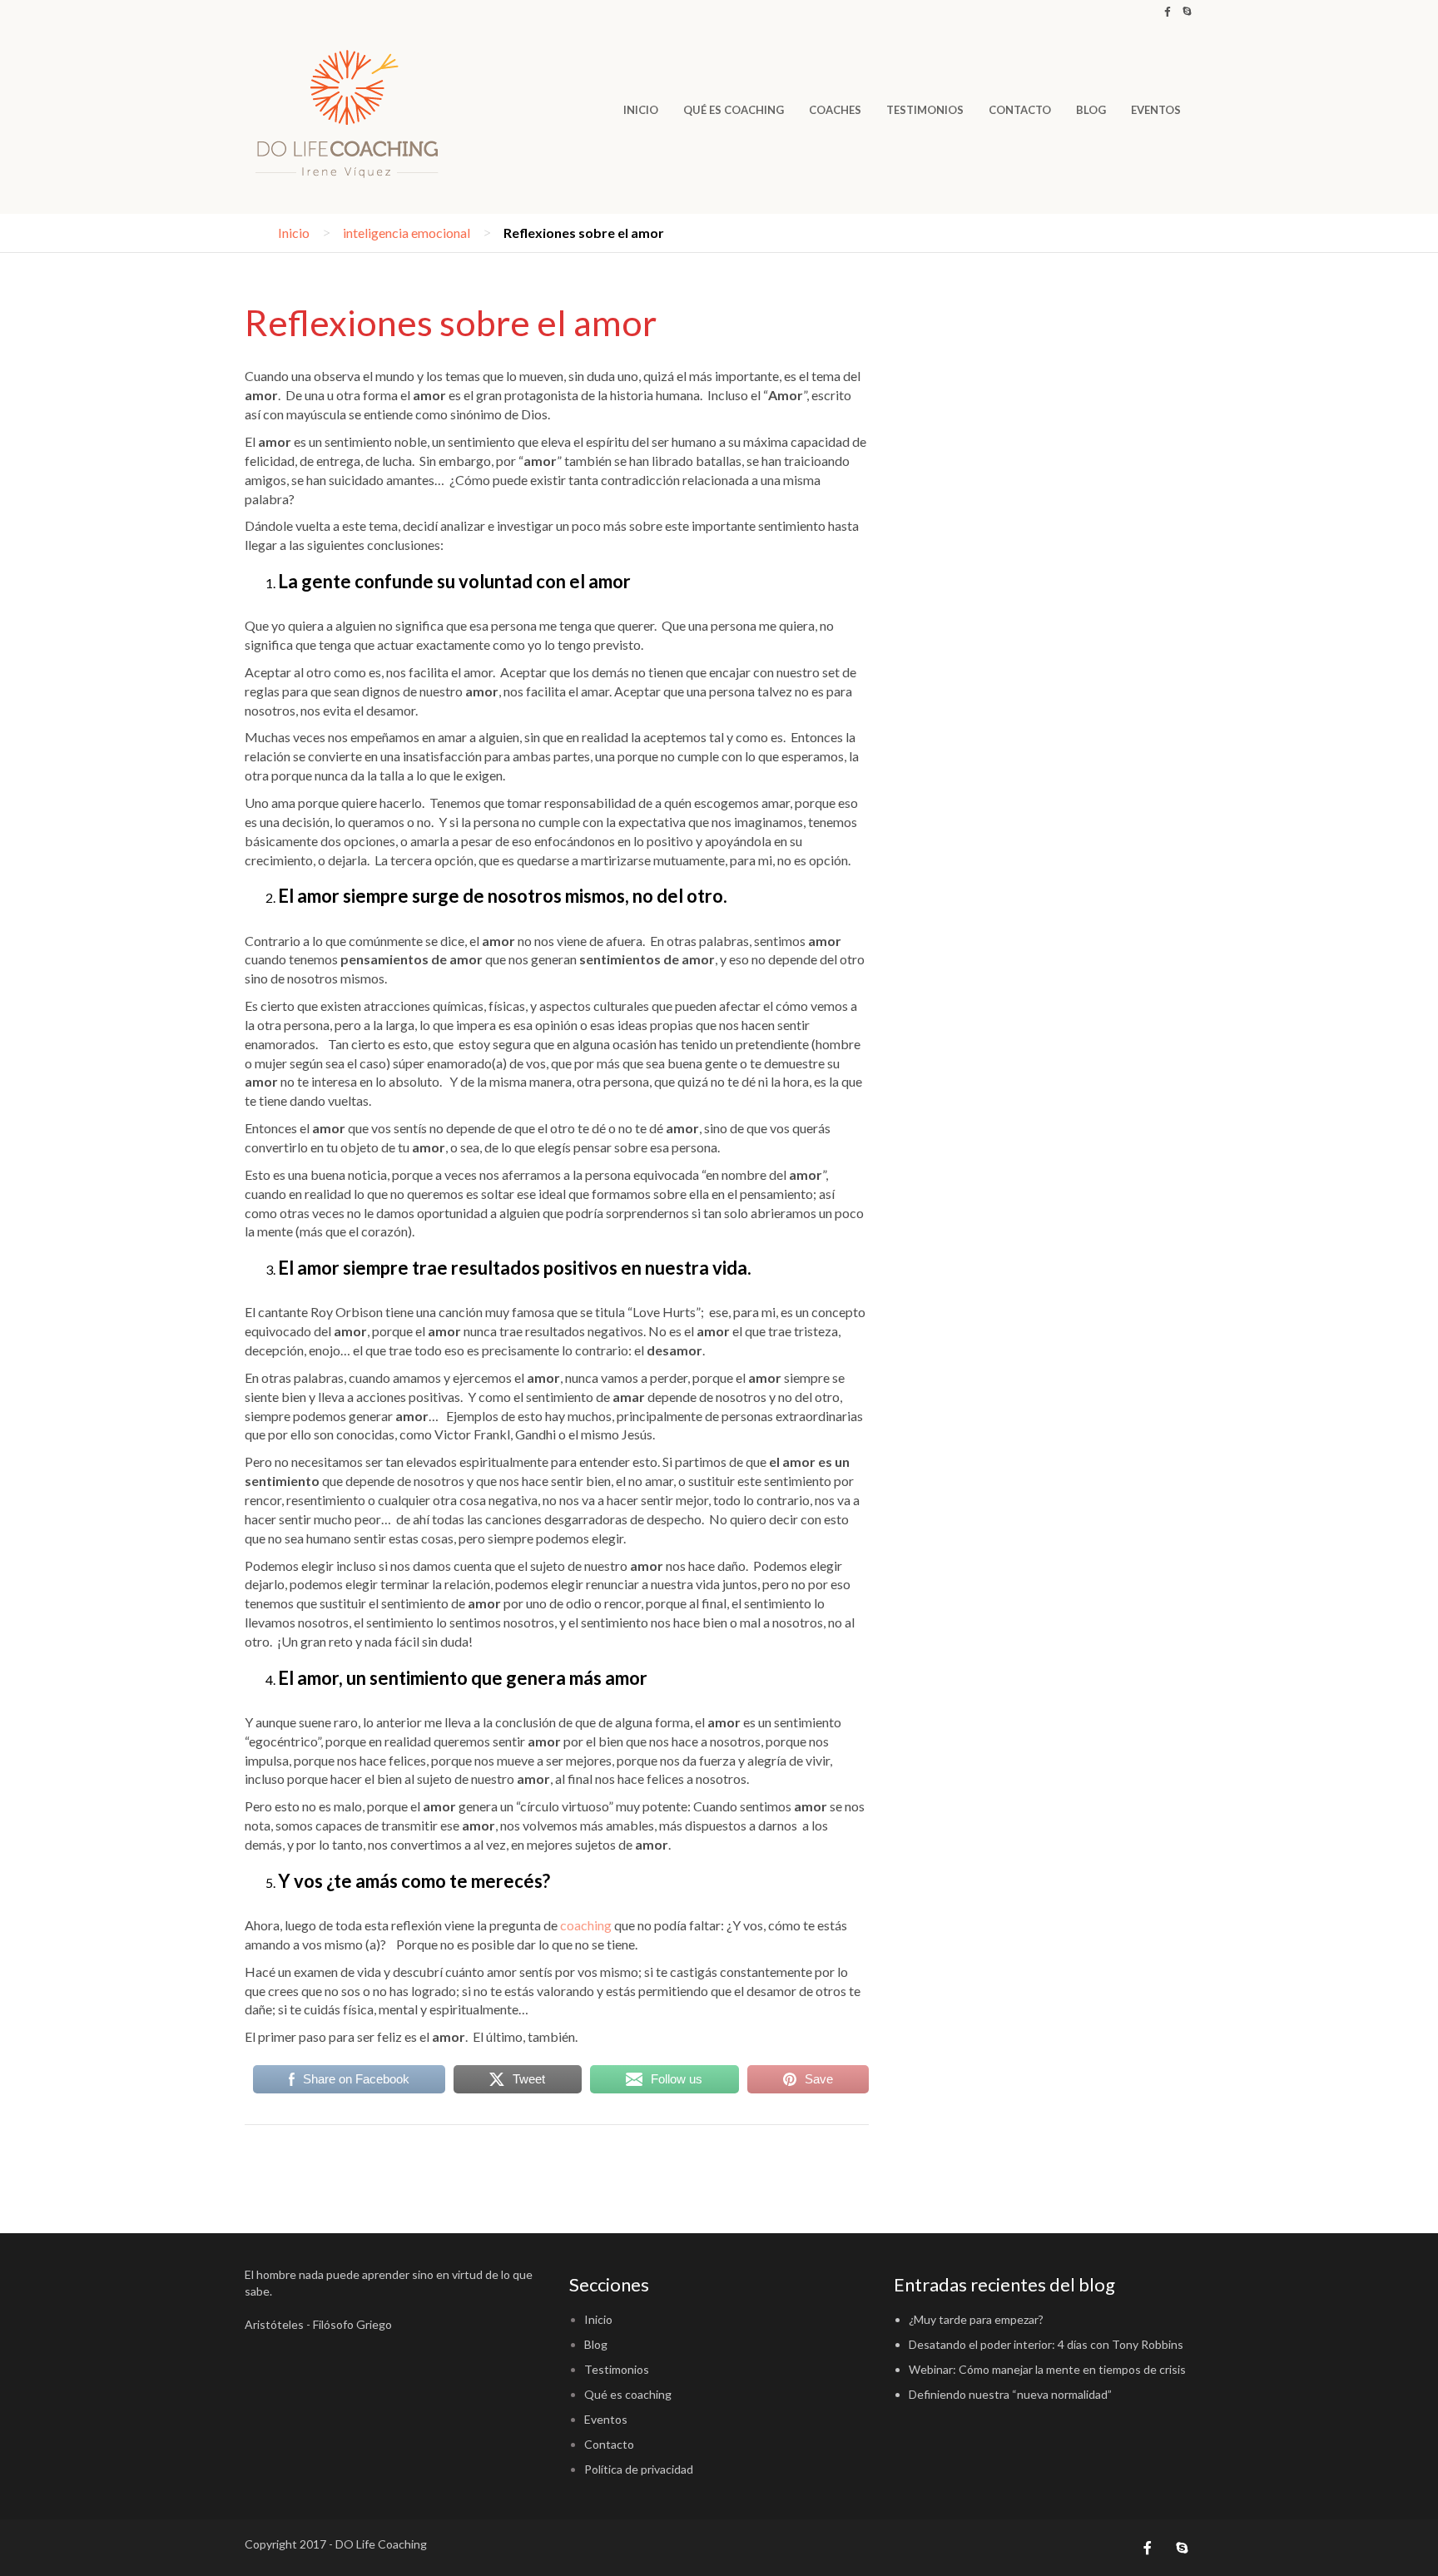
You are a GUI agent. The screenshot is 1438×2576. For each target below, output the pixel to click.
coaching (586, 1925)
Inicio (641, 110)
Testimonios (925, 110)
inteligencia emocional (407, 233)
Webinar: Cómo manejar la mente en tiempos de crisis (1047, 2369)
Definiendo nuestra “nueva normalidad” (1010, 2394)
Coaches (835, 110)
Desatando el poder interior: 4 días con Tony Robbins (1046, 2344)
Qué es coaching (734, 110)
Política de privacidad (639, 2469)
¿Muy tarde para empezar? (976, 2319)
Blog (1091, 110)
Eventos (1156, 110)
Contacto (1020, 110)
